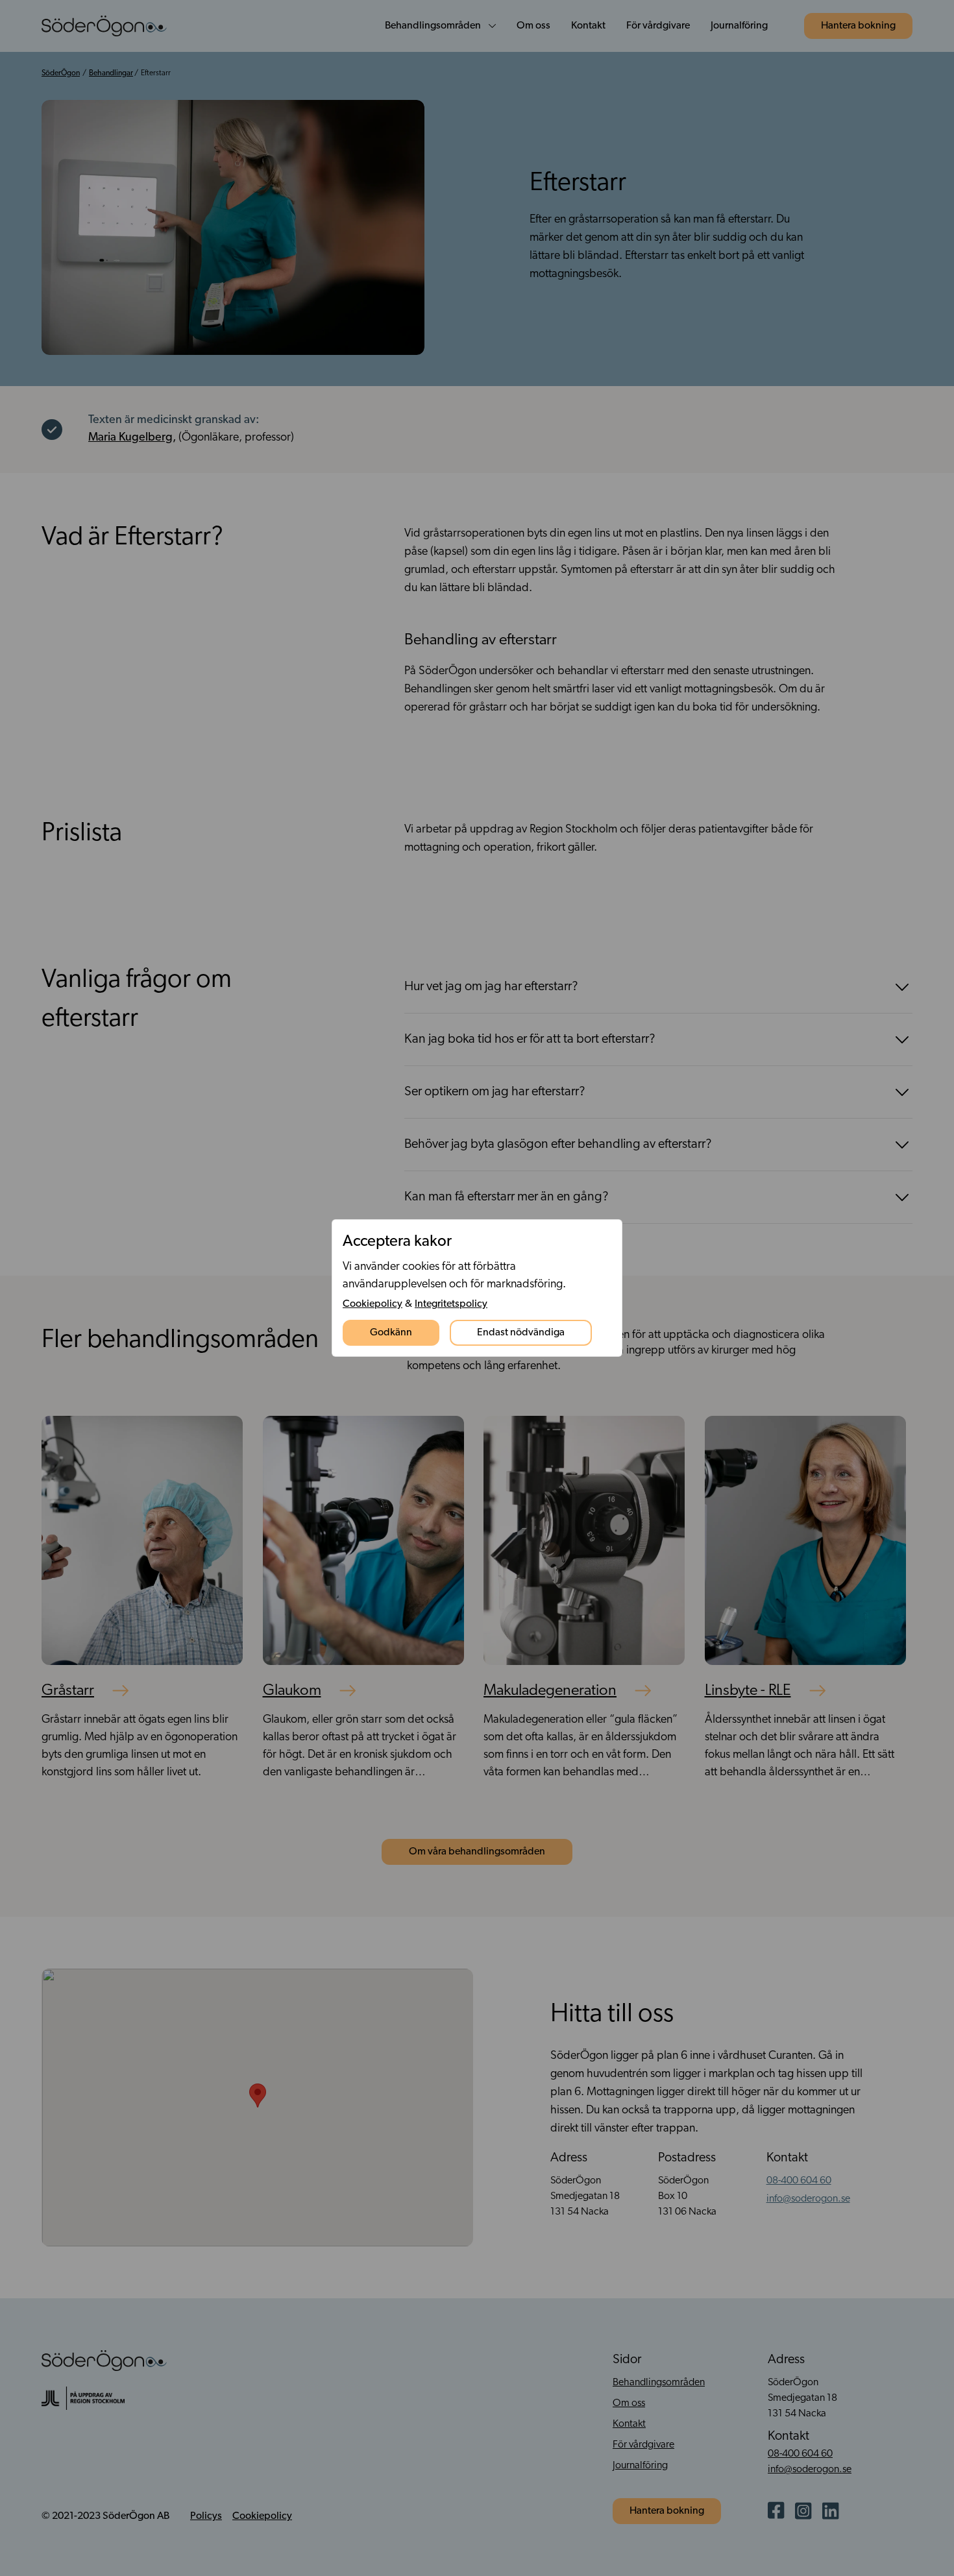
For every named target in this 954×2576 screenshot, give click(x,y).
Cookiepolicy (373, 1304)
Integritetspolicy (451, 1304)
